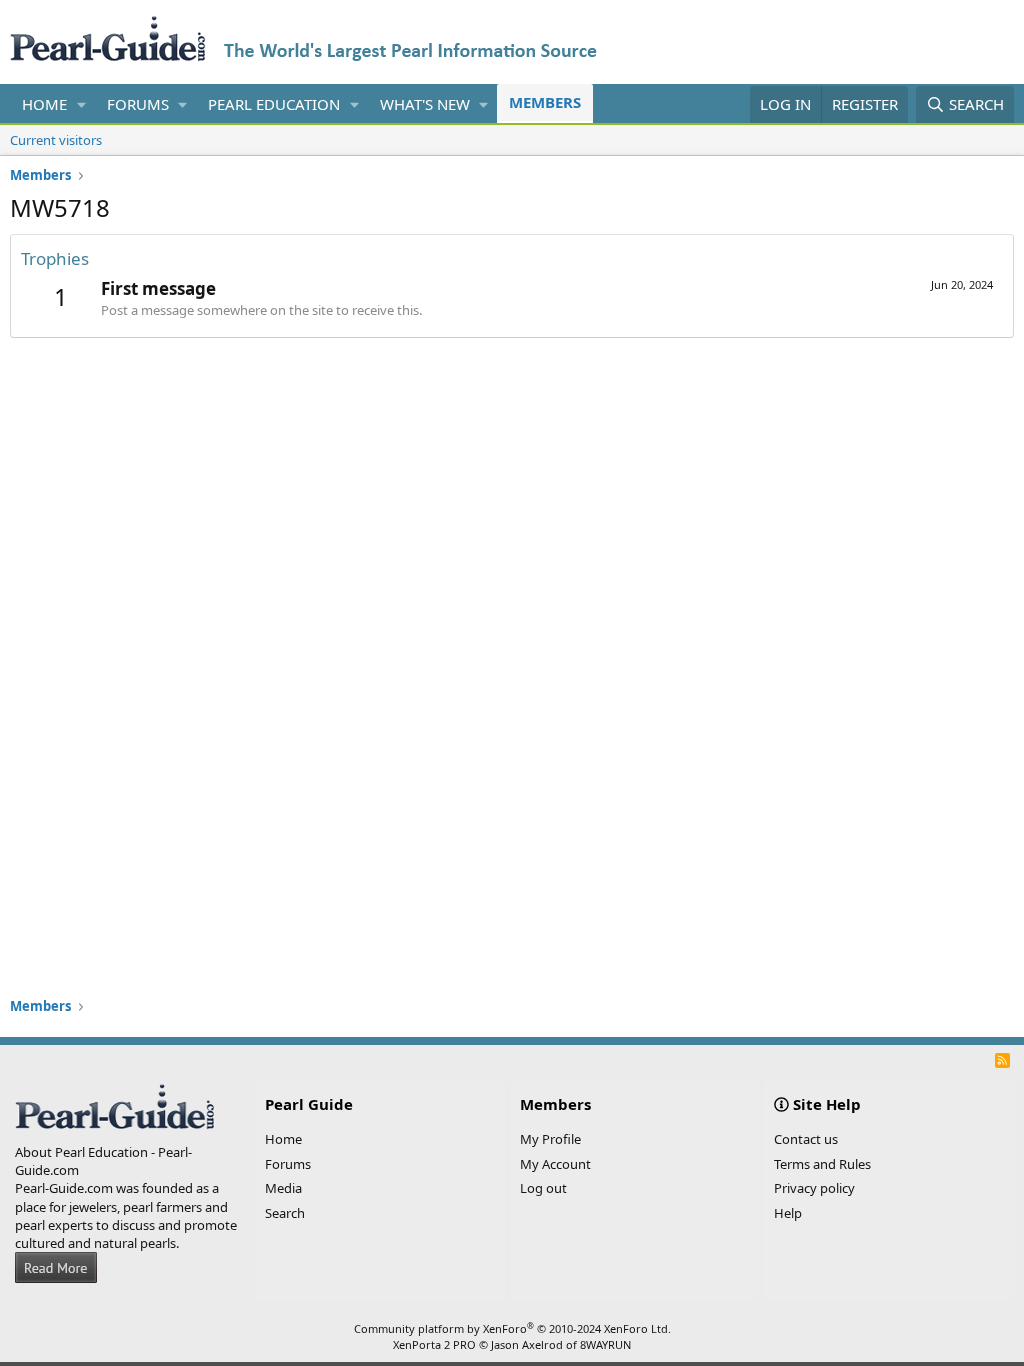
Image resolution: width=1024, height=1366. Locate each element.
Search (285, 1213)
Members (545, 102)
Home (44, 104)
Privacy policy (814, 1188)
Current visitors (56, 140)
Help (788, 1213)
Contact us (806, 1139)
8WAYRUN (605, 1344)
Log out (543, 1188)
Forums (138, 104)
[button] (82, 104)
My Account (555, 1164)
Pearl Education (274, 104)
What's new (425, 104)
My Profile (550, 1139)
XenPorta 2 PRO (434, 1344)
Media (283, 1188)
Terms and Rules (822, 1164)
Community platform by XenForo (512, 1328)
